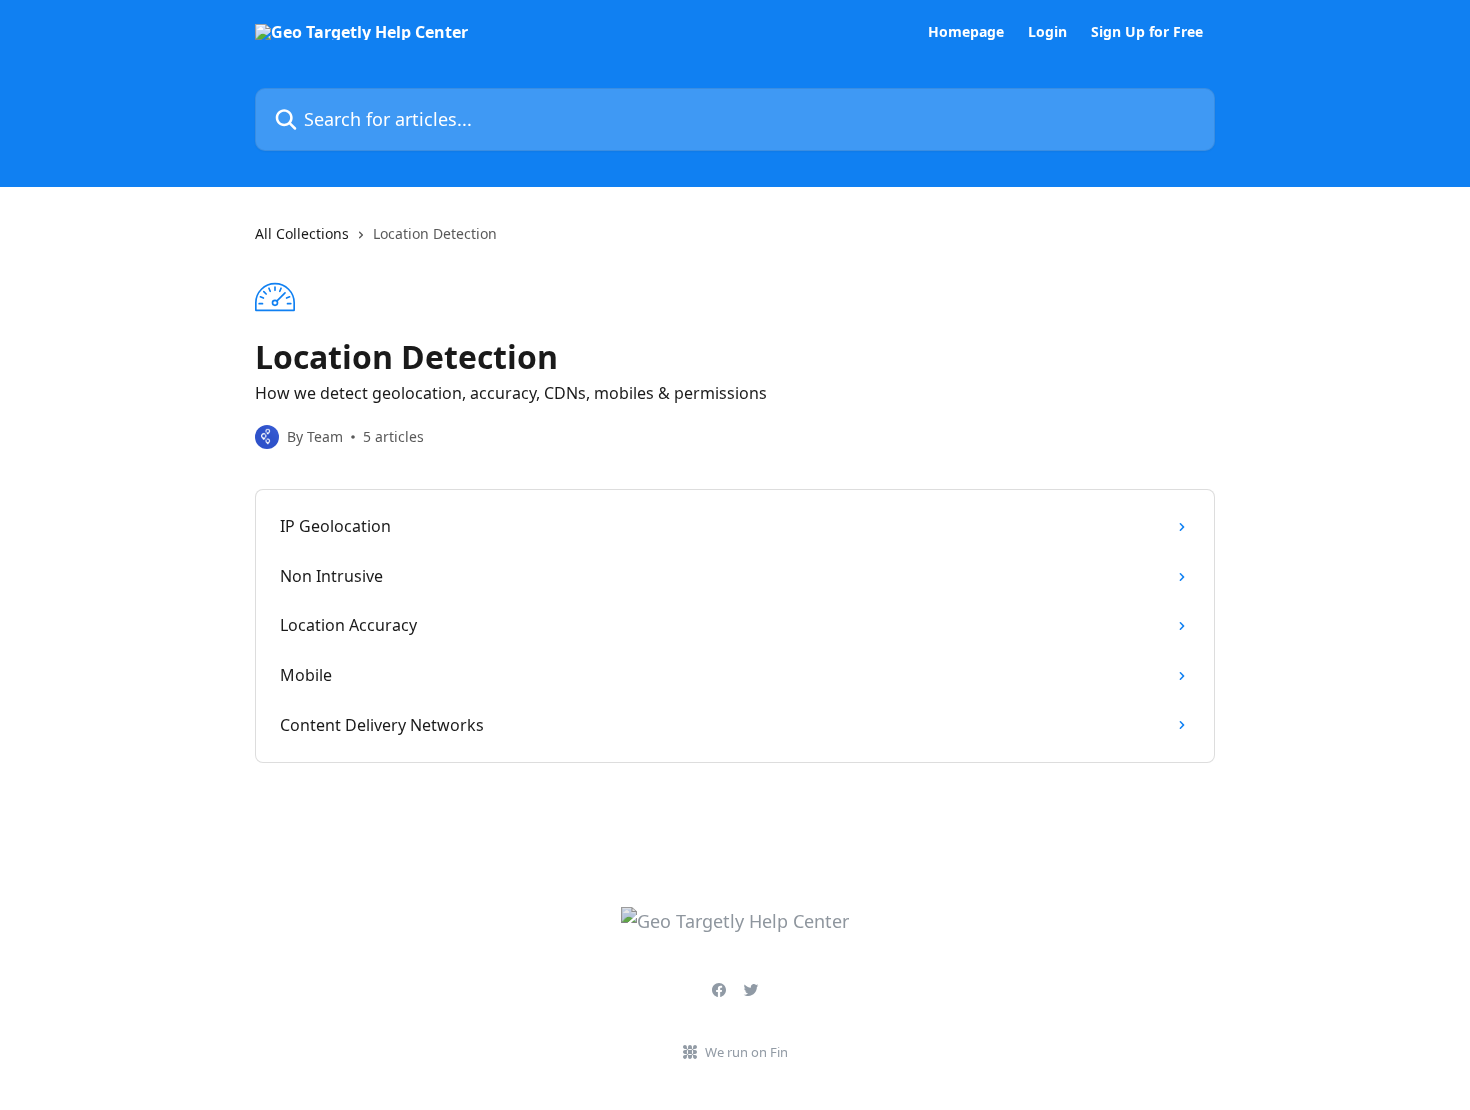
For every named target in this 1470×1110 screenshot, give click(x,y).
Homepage (966, 32)
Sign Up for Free (1147, 32)
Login (1047, 32)
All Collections (302, 233)
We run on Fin (746, 1052)
